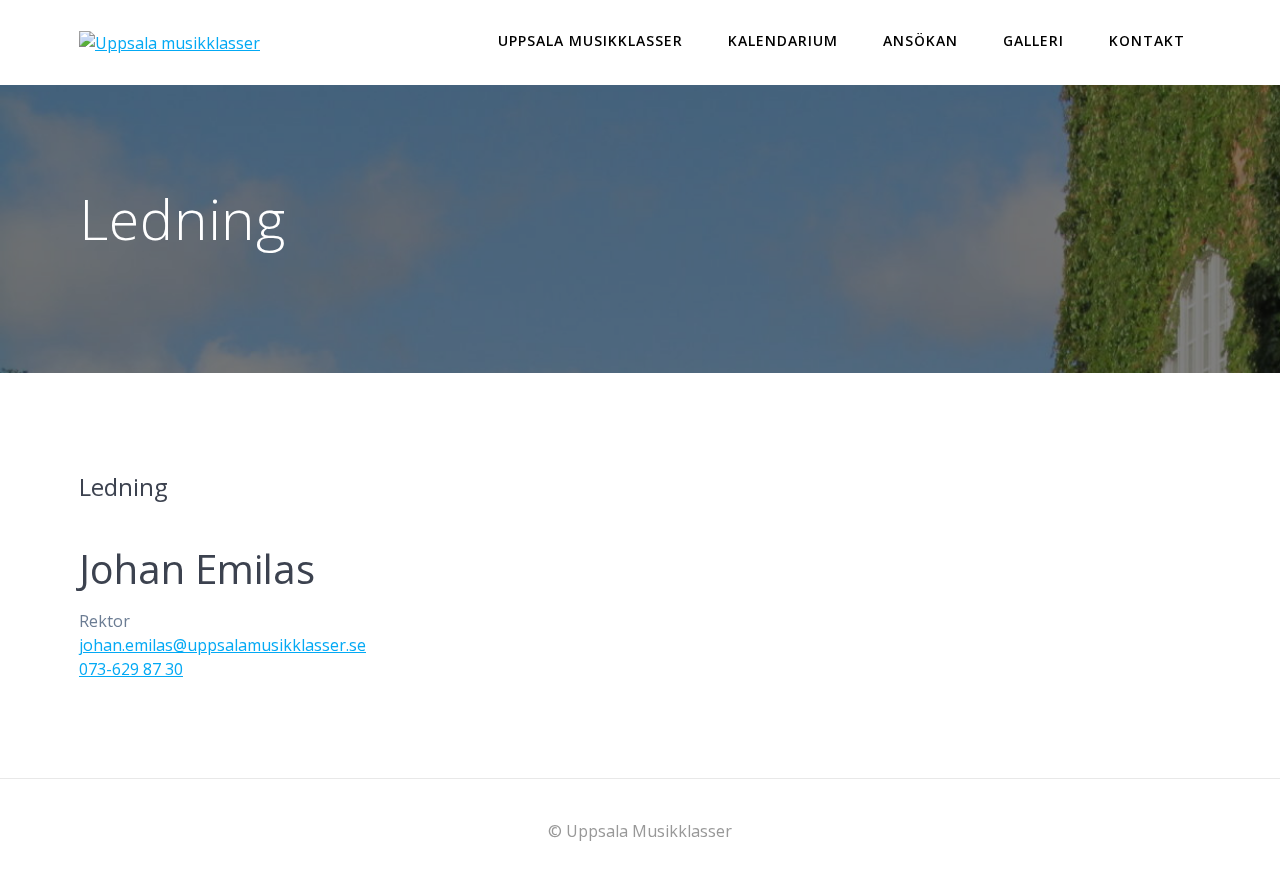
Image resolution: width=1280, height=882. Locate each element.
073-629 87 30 (131, 669)
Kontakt (1147, 40)
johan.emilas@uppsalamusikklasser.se (222, 645)
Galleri (1033, 40)
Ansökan (920, 40)
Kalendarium (783, 40)
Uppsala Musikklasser (590, 40)
